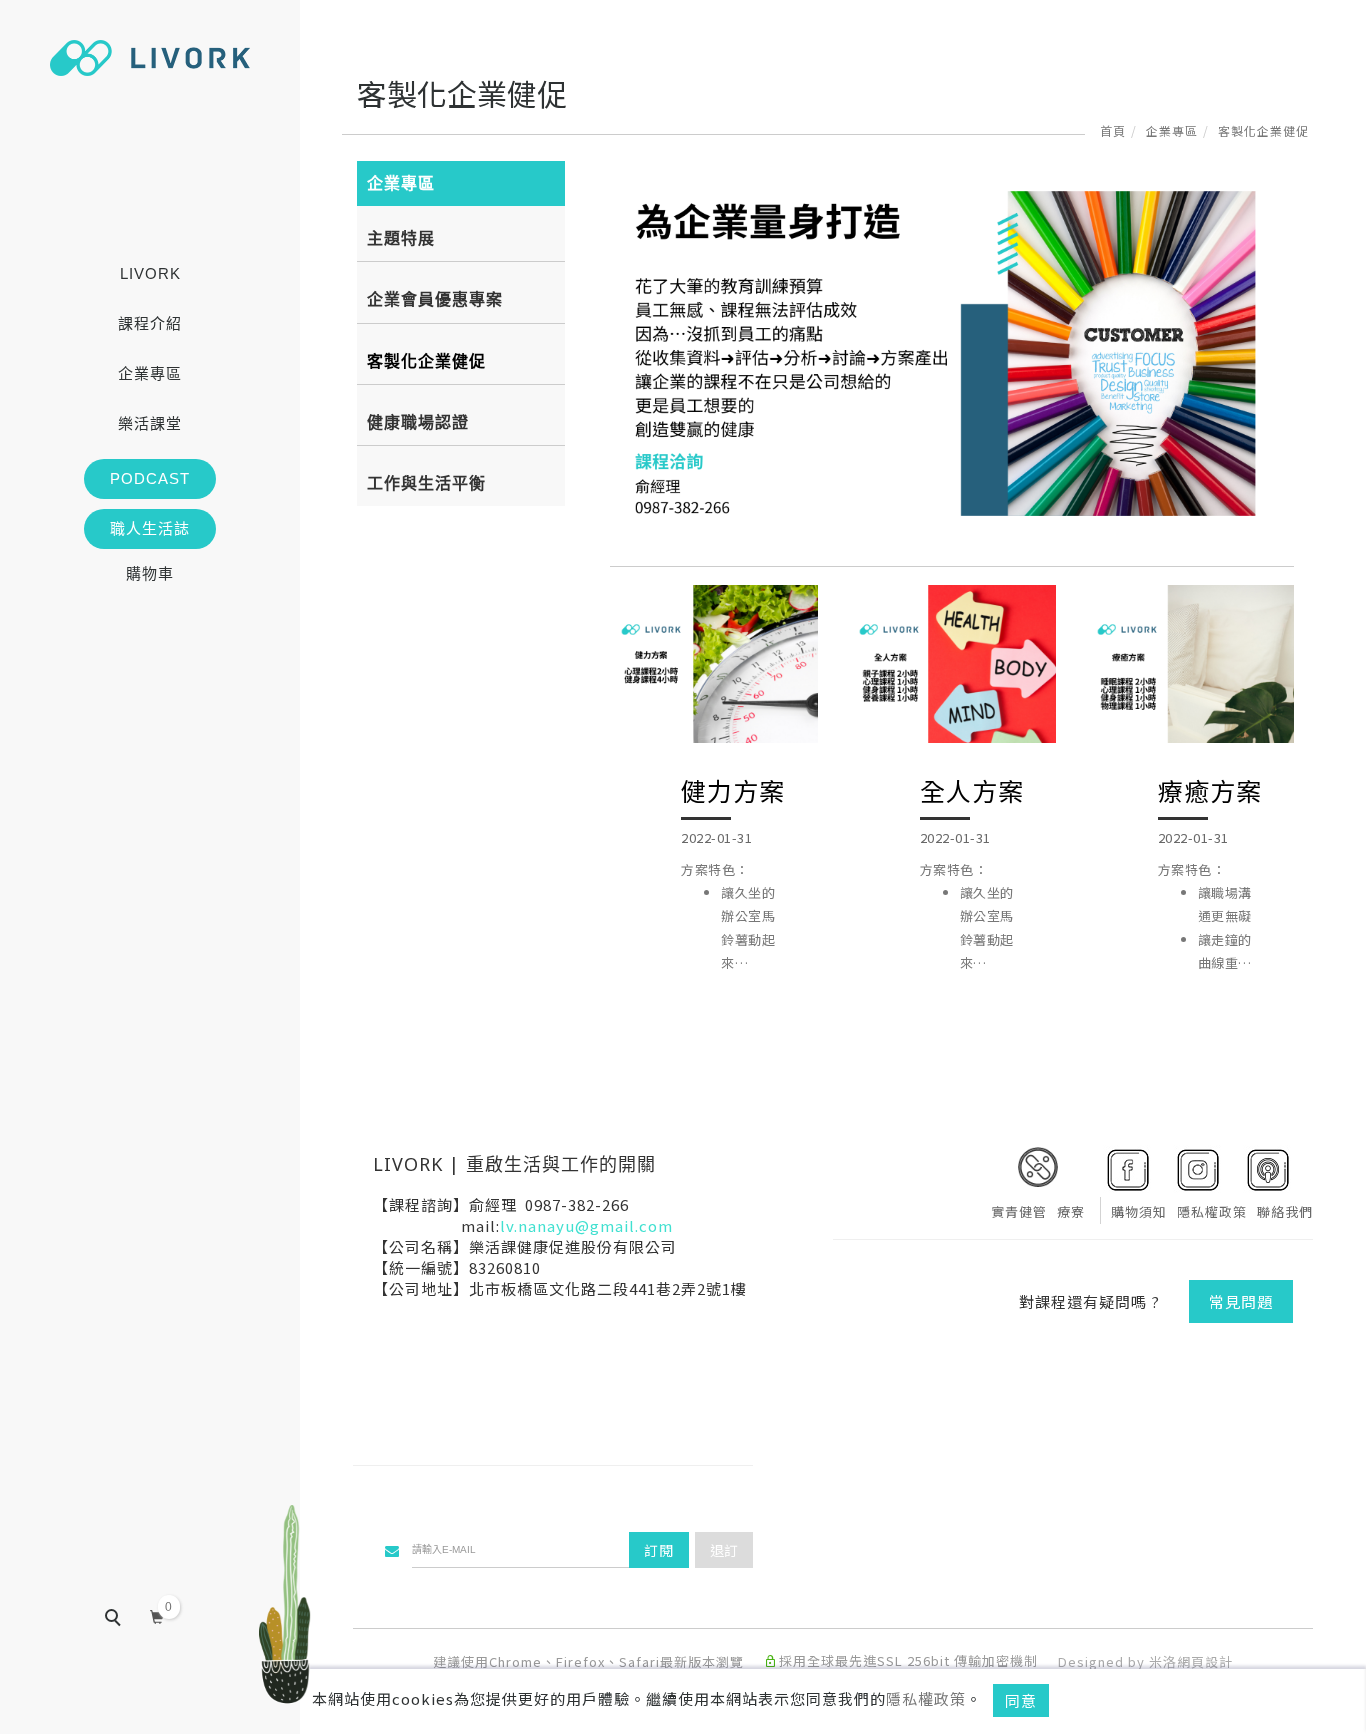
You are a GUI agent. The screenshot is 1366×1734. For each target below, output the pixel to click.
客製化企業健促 (1263, 130)
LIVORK (150, 273)
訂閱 (659, 1550)
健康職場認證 (418, 422)
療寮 (1071, 1211)
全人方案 (972, 790)
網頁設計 (1205, 1661)
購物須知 (1139, 1211)
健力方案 (733, 790)
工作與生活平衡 (426, 483)
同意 (1021, 1700)
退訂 (724, 1550)
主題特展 (401, 238)
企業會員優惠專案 (435, 299)
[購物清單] (157, 1615)
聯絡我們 (1285, 1211)
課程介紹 (150, 323)
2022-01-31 (716, 837)
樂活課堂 (150, 423)
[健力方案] (714, 689)
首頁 (1113, 130)
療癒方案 (1210, 790)
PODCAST (150, 478)
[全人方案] (952, 689)
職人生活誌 (150, 528)
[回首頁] (150, 58)
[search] (127, 1620)
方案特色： (728, 917)
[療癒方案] (1190, 689)
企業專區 (150, 373)
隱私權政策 (926, 1698)
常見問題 (1241, 1301)
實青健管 (1019, 1211)
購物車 (150, 573)
